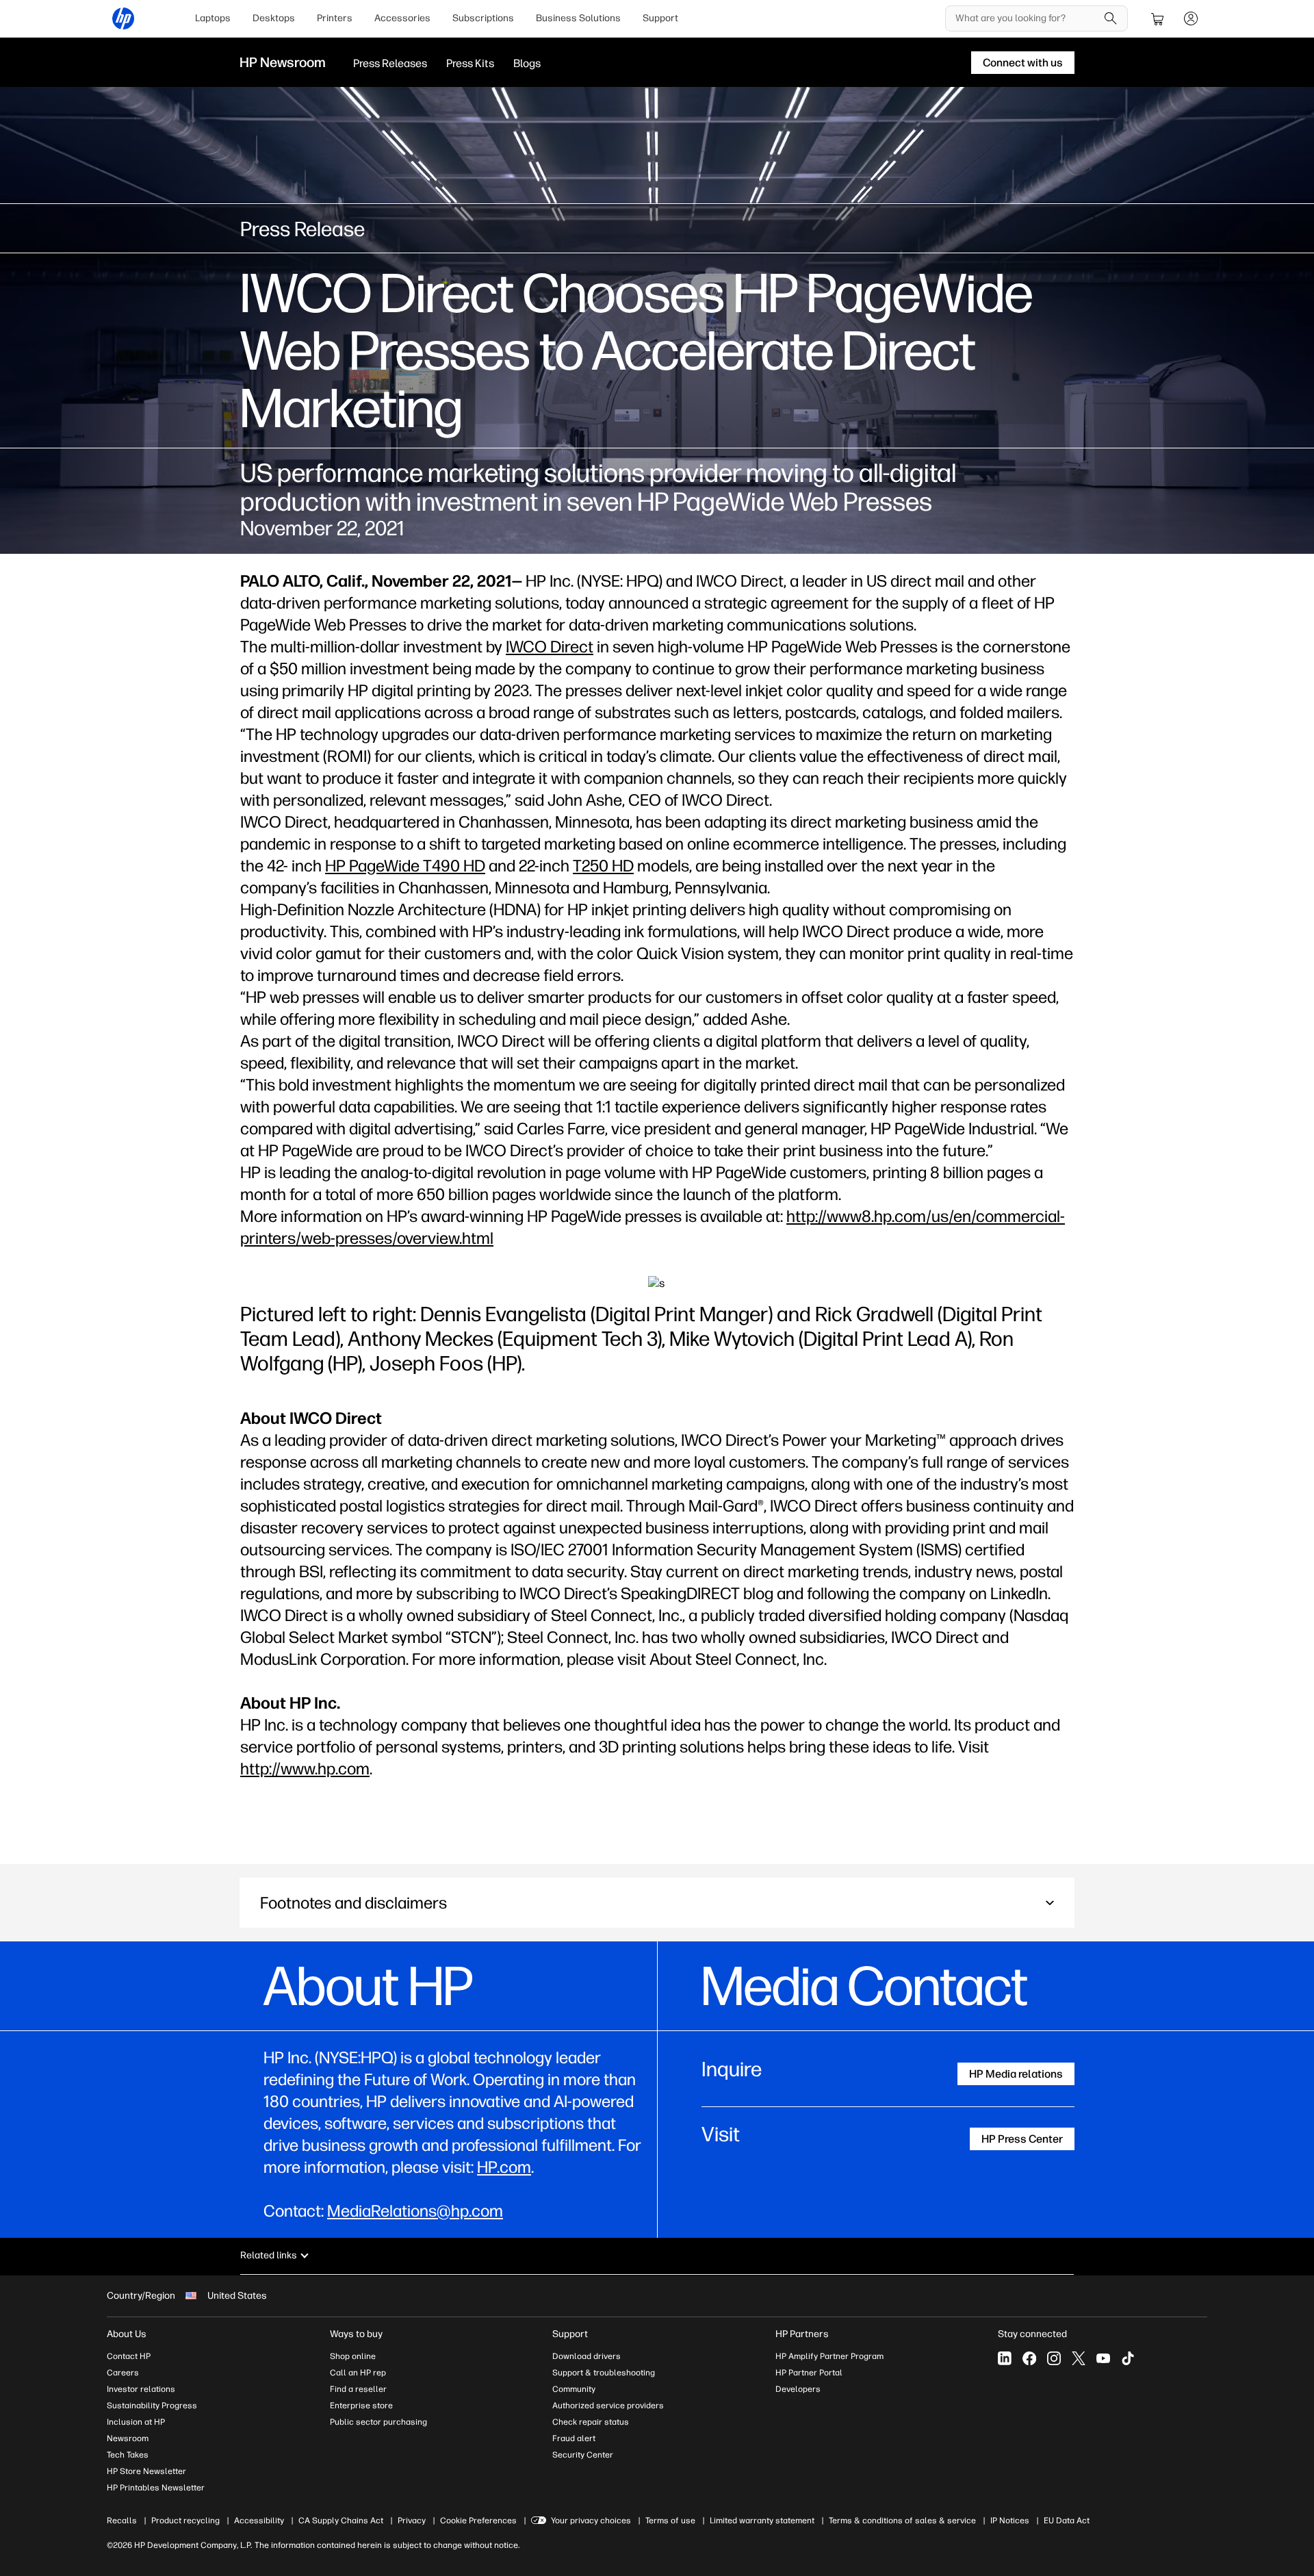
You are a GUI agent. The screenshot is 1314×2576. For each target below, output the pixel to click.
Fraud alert (574, 2438)
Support (660, 18)
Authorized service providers (608, 2406)
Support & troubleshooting (604, 2373)
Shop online (353, 2356)
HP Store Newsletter (146, 2471)
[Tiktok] (1128, 2358)
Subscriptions (483, 18)
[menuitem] (213, 18)
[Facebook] (1029, 2358)
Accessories (402, 18)
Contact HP (129, 2356)
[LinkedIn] (1005, 2358)
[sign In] (1191, 18)
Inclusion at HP (136, 2422)
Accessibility (259, 2521)
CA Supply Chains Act (341, 2521)
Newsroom (128, 2438)
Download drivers (587, 2356)
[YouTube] (1103, 2358)
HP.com (504, 2167)
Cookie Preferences (478, 2521)
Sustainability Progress (152, 2406)
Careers (123, 2373)
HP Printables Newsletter (156, 2488)
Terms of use (670, 2521)
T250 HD (603, 866)
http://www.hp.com (305, 1769)
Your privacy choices (591, 2521)
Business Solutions (578, 18)
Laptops (213, 18)
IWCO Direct (550, 647)
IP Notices (1010, 2521)
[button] (657, 1903)
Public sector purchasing (378, 2422)
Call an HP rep (358, 2373)
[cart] (1158, 18)
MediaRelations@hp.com (415, 2211)
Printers (335, 18)
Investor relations (141, 2389)
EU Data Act (1067, 2521)
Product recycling (185, 2521)
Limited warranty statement (762, 2521)
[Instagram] (1054, 2358)
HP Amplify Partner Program (829, 2356)
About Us (127, 2334)
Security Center (583, 2455)
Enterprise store (361, 2406)
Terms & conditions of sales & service (902, 2521)
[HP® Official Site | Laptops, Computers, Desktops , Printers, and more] (123, 18)
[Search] (1111, 18)
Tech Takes (128, 2455)
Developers (798, 2389)
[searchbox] (1026, 18)
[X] (1079, 2358)
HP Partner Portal (809, 2373)
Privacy (412, 2521)
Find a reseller (358, 2389)
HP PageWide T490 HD (405, 866)
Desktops (274, 18)
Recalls (122, 2521)
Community (574, 2389)
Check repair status (591, 2422)
